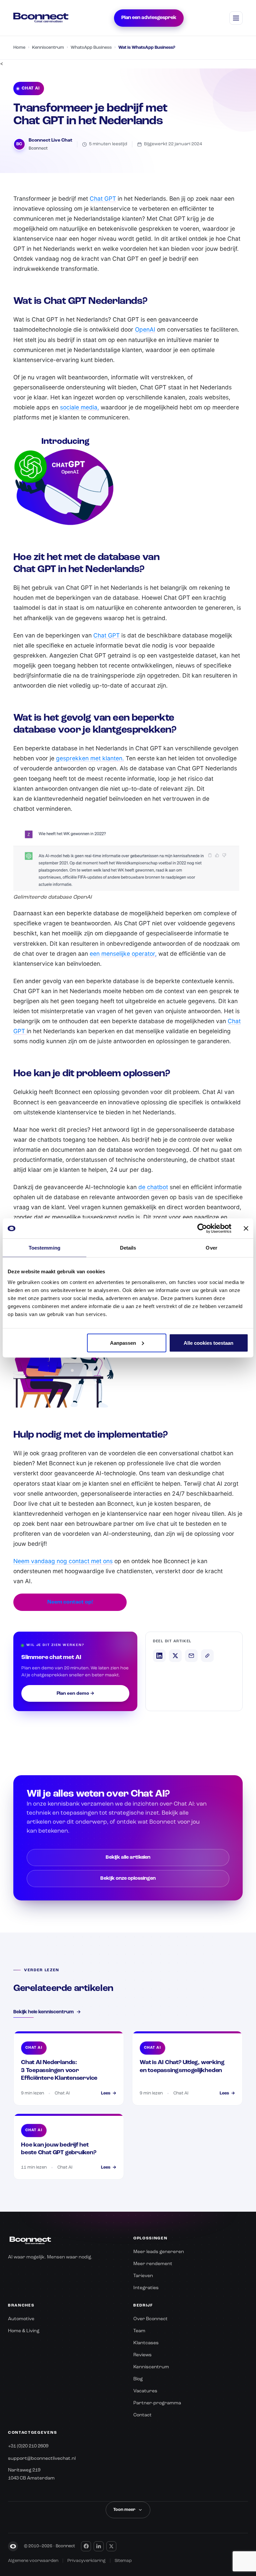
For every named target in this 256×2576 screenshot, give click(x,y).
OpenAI (145, 329)
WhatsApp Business (91, 48)
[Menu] (236, 18)
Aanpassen (123, 1343)
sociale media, (79, 407)
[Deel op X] (175, 1656)
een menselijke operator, (123, 954)
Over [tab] (211, 1248)
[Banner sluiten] (246, 1229)
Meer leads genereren (159, 2252)
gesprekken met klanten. (90, 758)
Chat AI (30, 88)
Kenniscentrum (48, 48)
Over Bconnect (150, 2319)
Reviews (142, 2355)
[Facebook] (86, 2546)
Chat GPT (103, 199)
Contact (142, 2415)
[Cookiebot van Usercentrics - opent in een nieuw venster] (202, 1229)
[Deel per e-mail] (191, 1656)
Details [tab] (128, 1248)
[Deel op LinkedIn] (159, 1656)
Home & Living (24, 2331)
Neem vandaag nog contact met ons (63, 1561)
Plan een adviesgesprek (149, 18)
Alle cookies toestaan (208, 1343)
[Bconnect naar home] (41, 18)
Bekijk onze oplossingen (128, 1879)
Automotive (21, 2319)
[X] (111, 2546)
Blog (138, 2379)
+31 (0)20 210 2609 (28, 2446)
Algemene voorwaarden (33, 2561)
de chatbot (153, 1187)
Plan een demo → (75, 1693)
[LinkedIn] (99, 2546)
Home (19, 48)
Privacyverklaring (86, 2561)
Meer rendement (153, 2264)
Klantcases (146, 2343)
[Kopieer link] (207, 1656)
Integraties (146, 2288)
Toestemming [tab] (44, 1248)
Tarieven (143, 2276)
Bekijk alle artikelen (128, 1858)
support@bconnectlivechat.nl (42, 2458)
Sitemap (123, 2561)
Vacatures (145, 2391)
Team (139, 2331)
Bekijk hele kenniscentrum (47, 2012)
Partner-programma (157, 2403)
